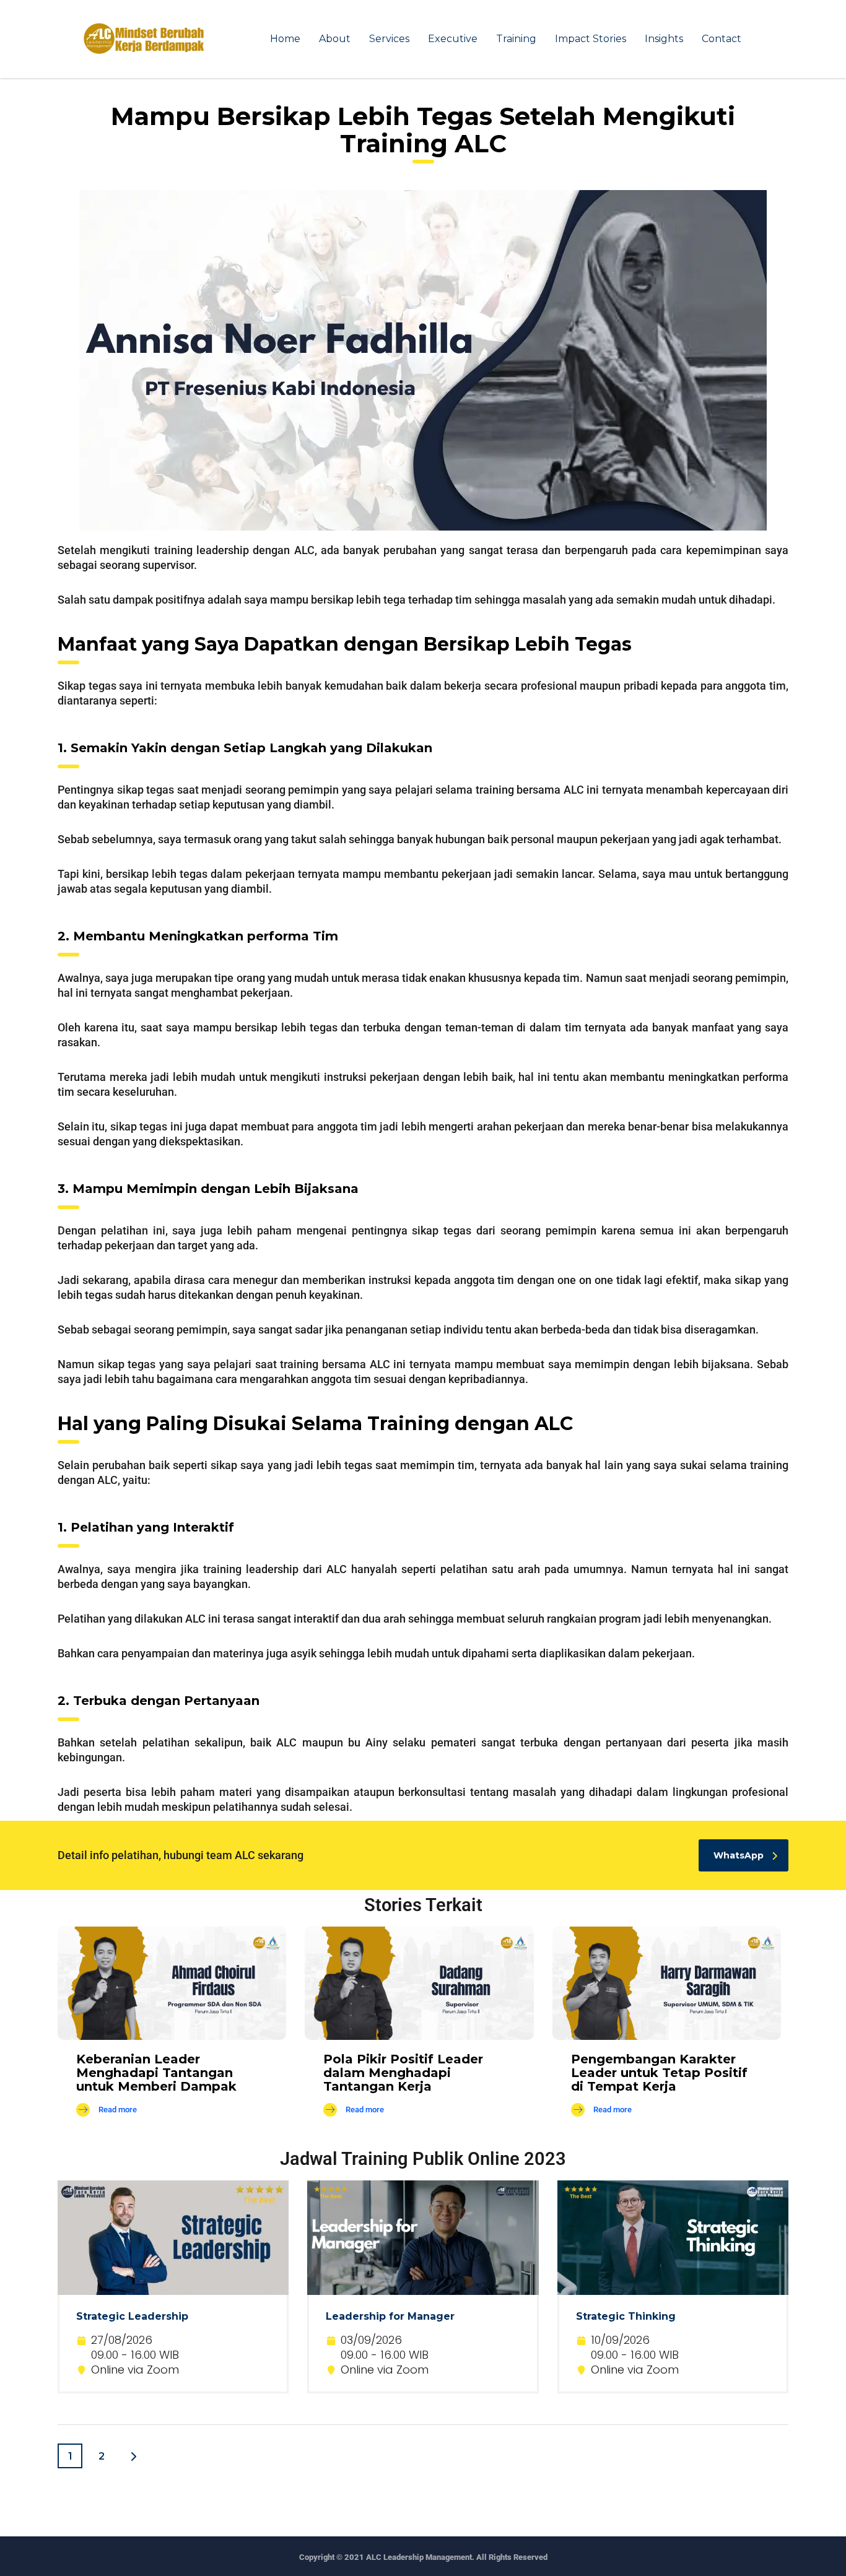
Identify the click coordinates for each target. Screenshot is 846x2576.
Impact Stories (591, 39)
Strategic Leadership (132, 2316)
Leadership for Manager (390, 2316)
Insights (664, 39)
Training (516, 39)
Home (285, 39)
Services (389, 39)
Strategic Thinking (626, 2316)
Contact (722, 39)
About (335, 39)
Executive (453, 39)
